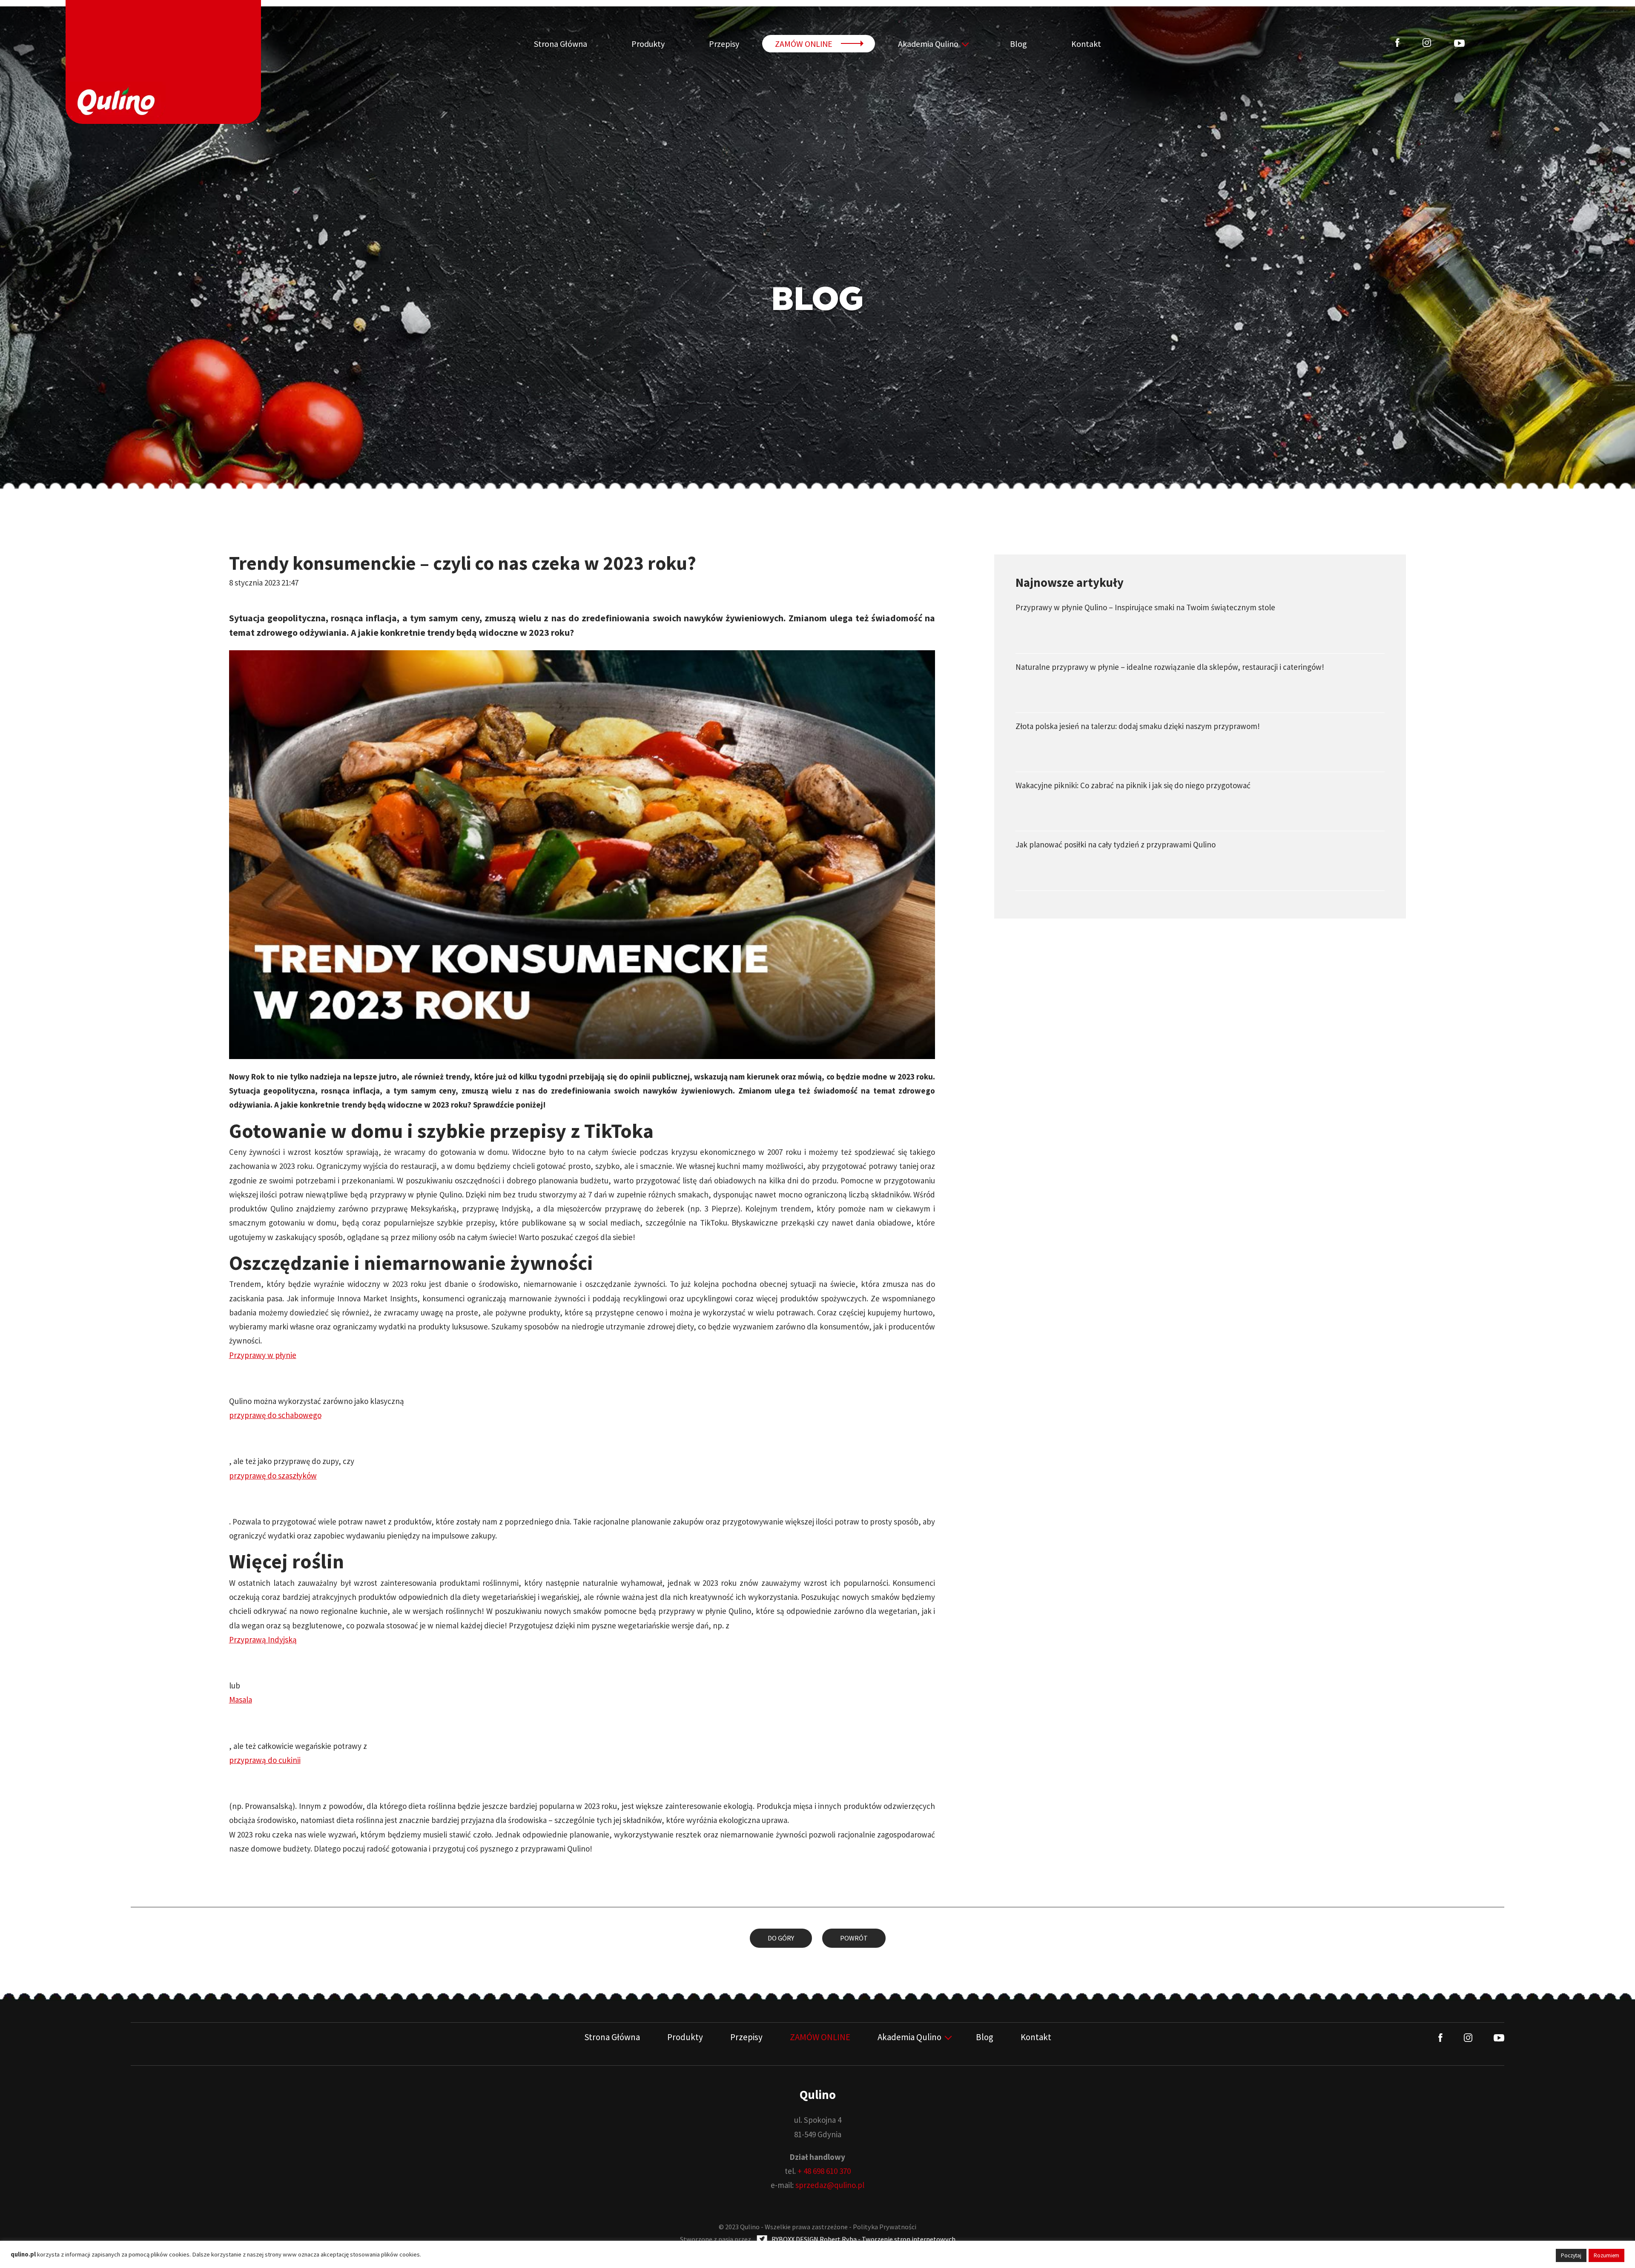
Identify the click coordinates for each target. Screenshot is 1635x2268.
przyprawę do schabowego (275, 1415)
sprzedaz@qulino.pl (830, 2185)
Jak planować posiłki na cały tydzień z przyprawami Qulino (1116, 844)
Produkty (648, 44)
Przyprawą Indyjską (263, 1639)
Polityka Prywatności (885, 2227)
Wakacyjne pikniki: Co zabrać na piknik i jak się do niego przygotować (1133, 785)
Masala (241, 1700)
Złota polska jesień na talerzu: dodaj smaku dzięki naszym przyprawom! (1138, 726)
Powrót (854, 1938)
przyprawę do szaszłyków (273, 1476)
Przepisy (724, 44)
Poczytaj (1571, 2255)
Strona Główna (561, 44)
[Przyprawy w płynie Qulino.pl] (163, 62)
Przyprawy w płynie (263, 1355)
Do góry (781, 1938)
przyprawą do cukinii (265, 1760)
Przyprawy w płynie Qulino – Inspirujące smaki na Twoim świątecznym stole (1145, 607)
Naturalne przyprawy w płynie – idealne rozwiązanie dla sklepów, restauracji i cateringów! (1170, 667)
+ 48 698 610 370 (824, 2171)
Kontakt (1086, 44)
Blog (1018, 44)
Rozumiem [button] (1606, 2255)
